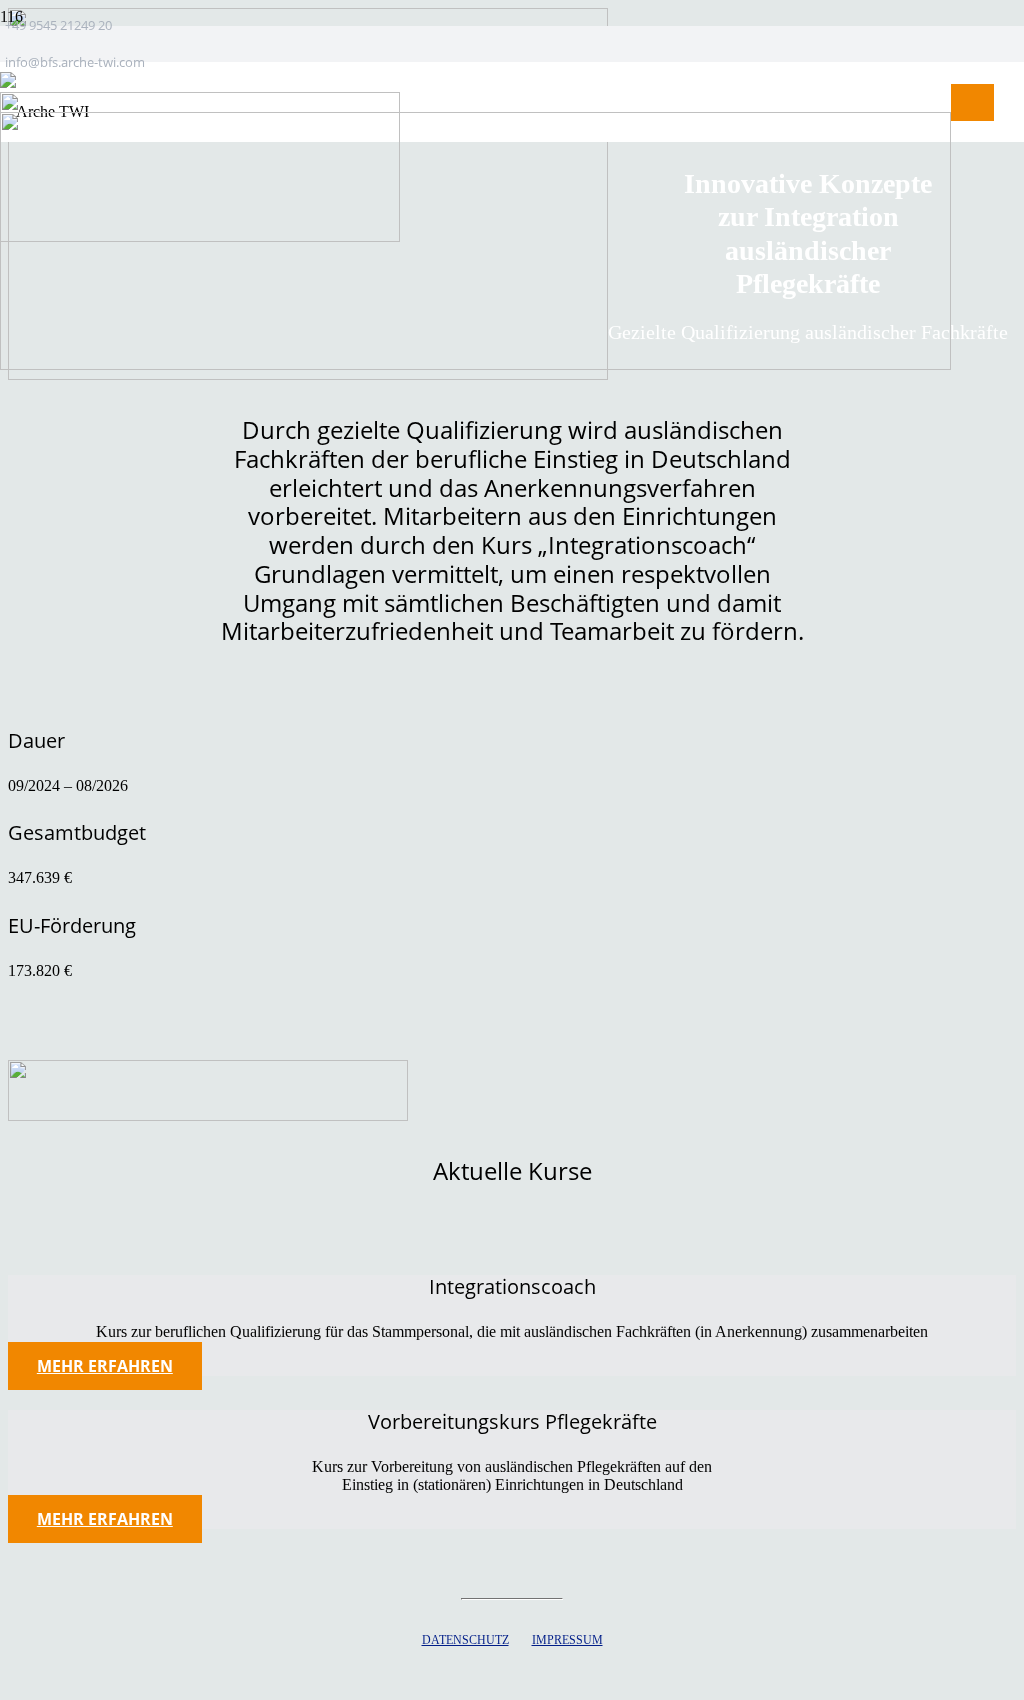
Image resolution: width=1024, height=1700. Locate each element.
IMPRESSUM (567, 1640)
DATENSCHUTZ (465, 1640)
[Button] (972, 102)
